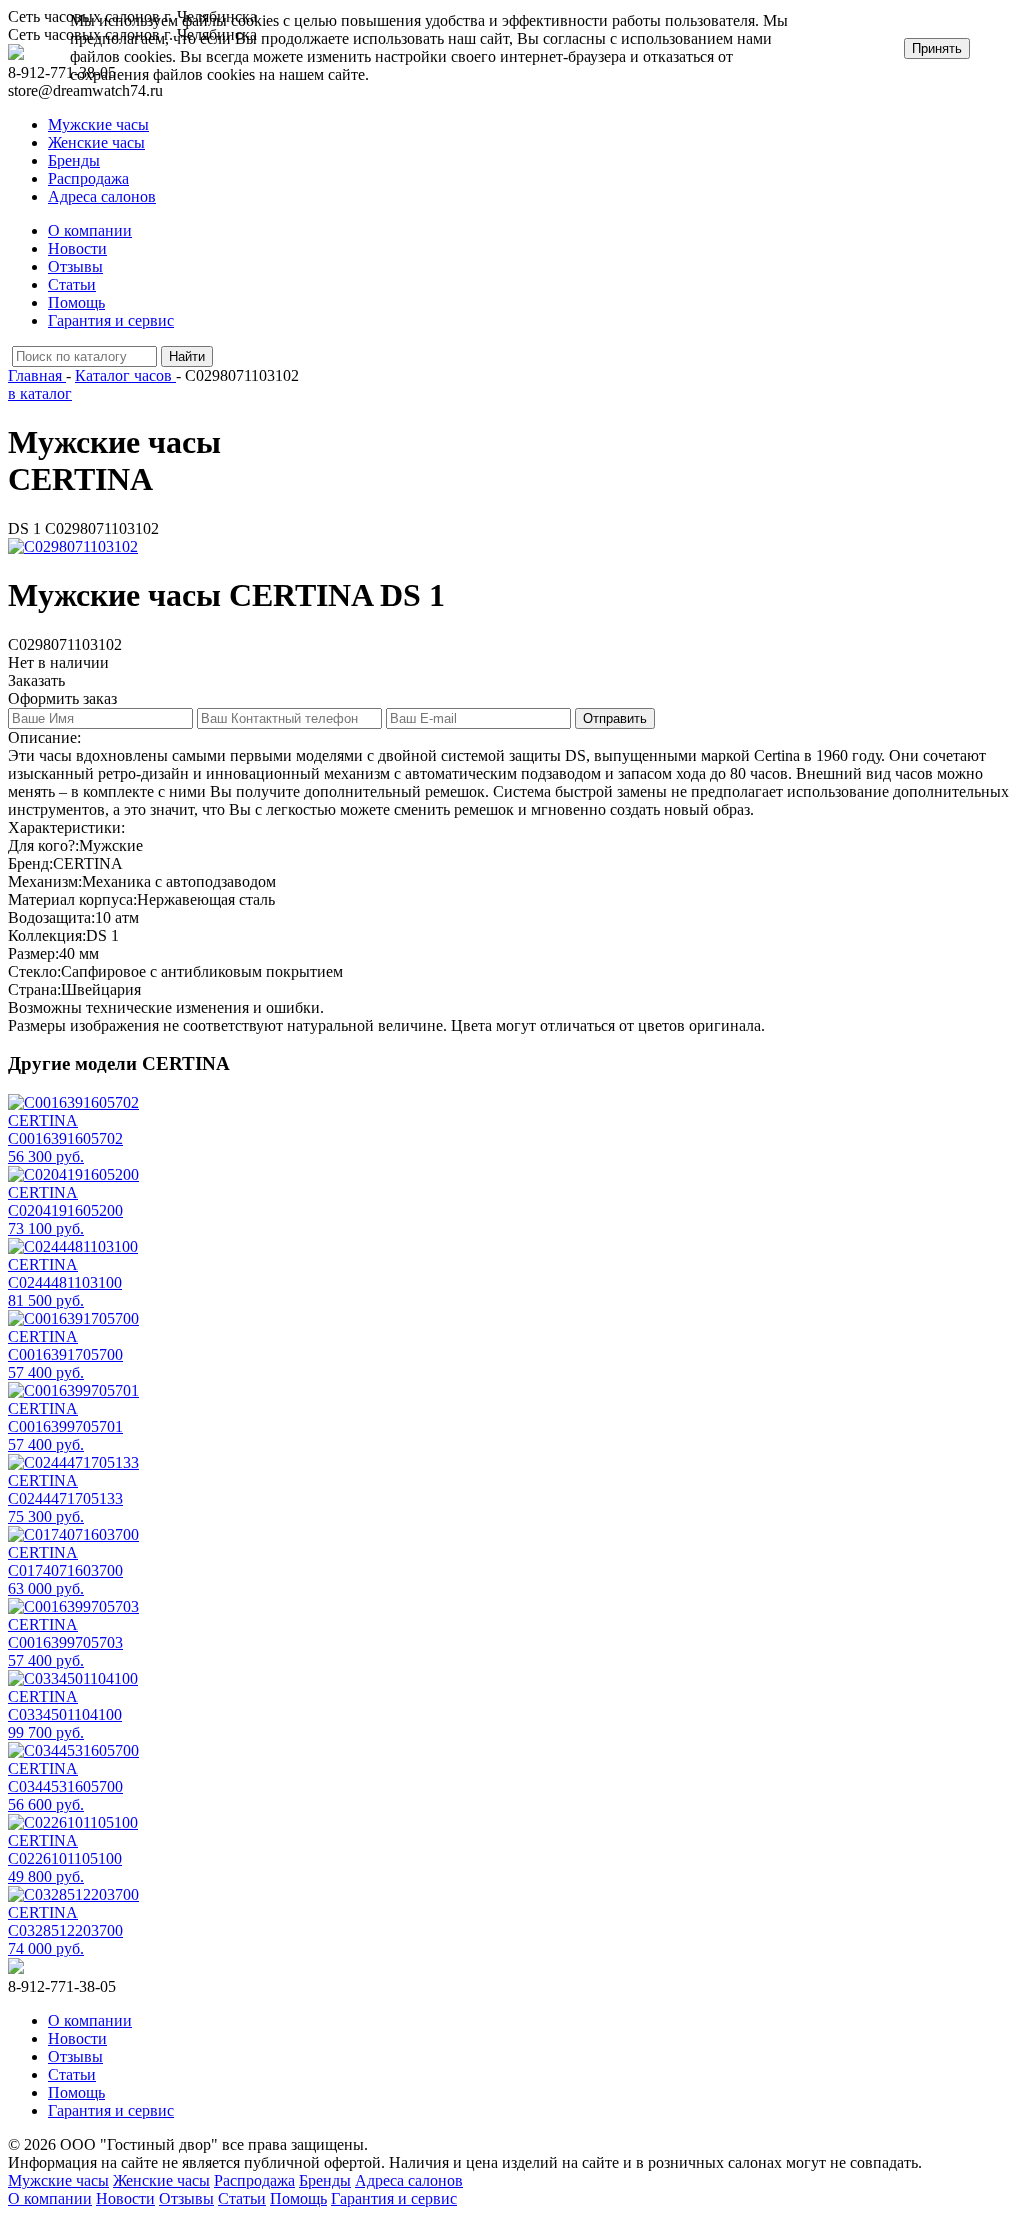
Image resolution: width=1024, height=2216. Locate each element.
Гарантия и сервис (111, 320)
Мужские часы (98, 124)
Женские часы (96, 142)
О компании (90, 230)
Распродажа (88, 178)
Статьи (72, 284)
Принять (937, 48)
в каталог (40, 393)
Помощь (76, 302)
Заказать (36, 680)
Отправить (615, 718)
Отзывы (75, 266)
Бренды (74, 160)
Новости (77, 248)
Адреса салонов (102, 196)
